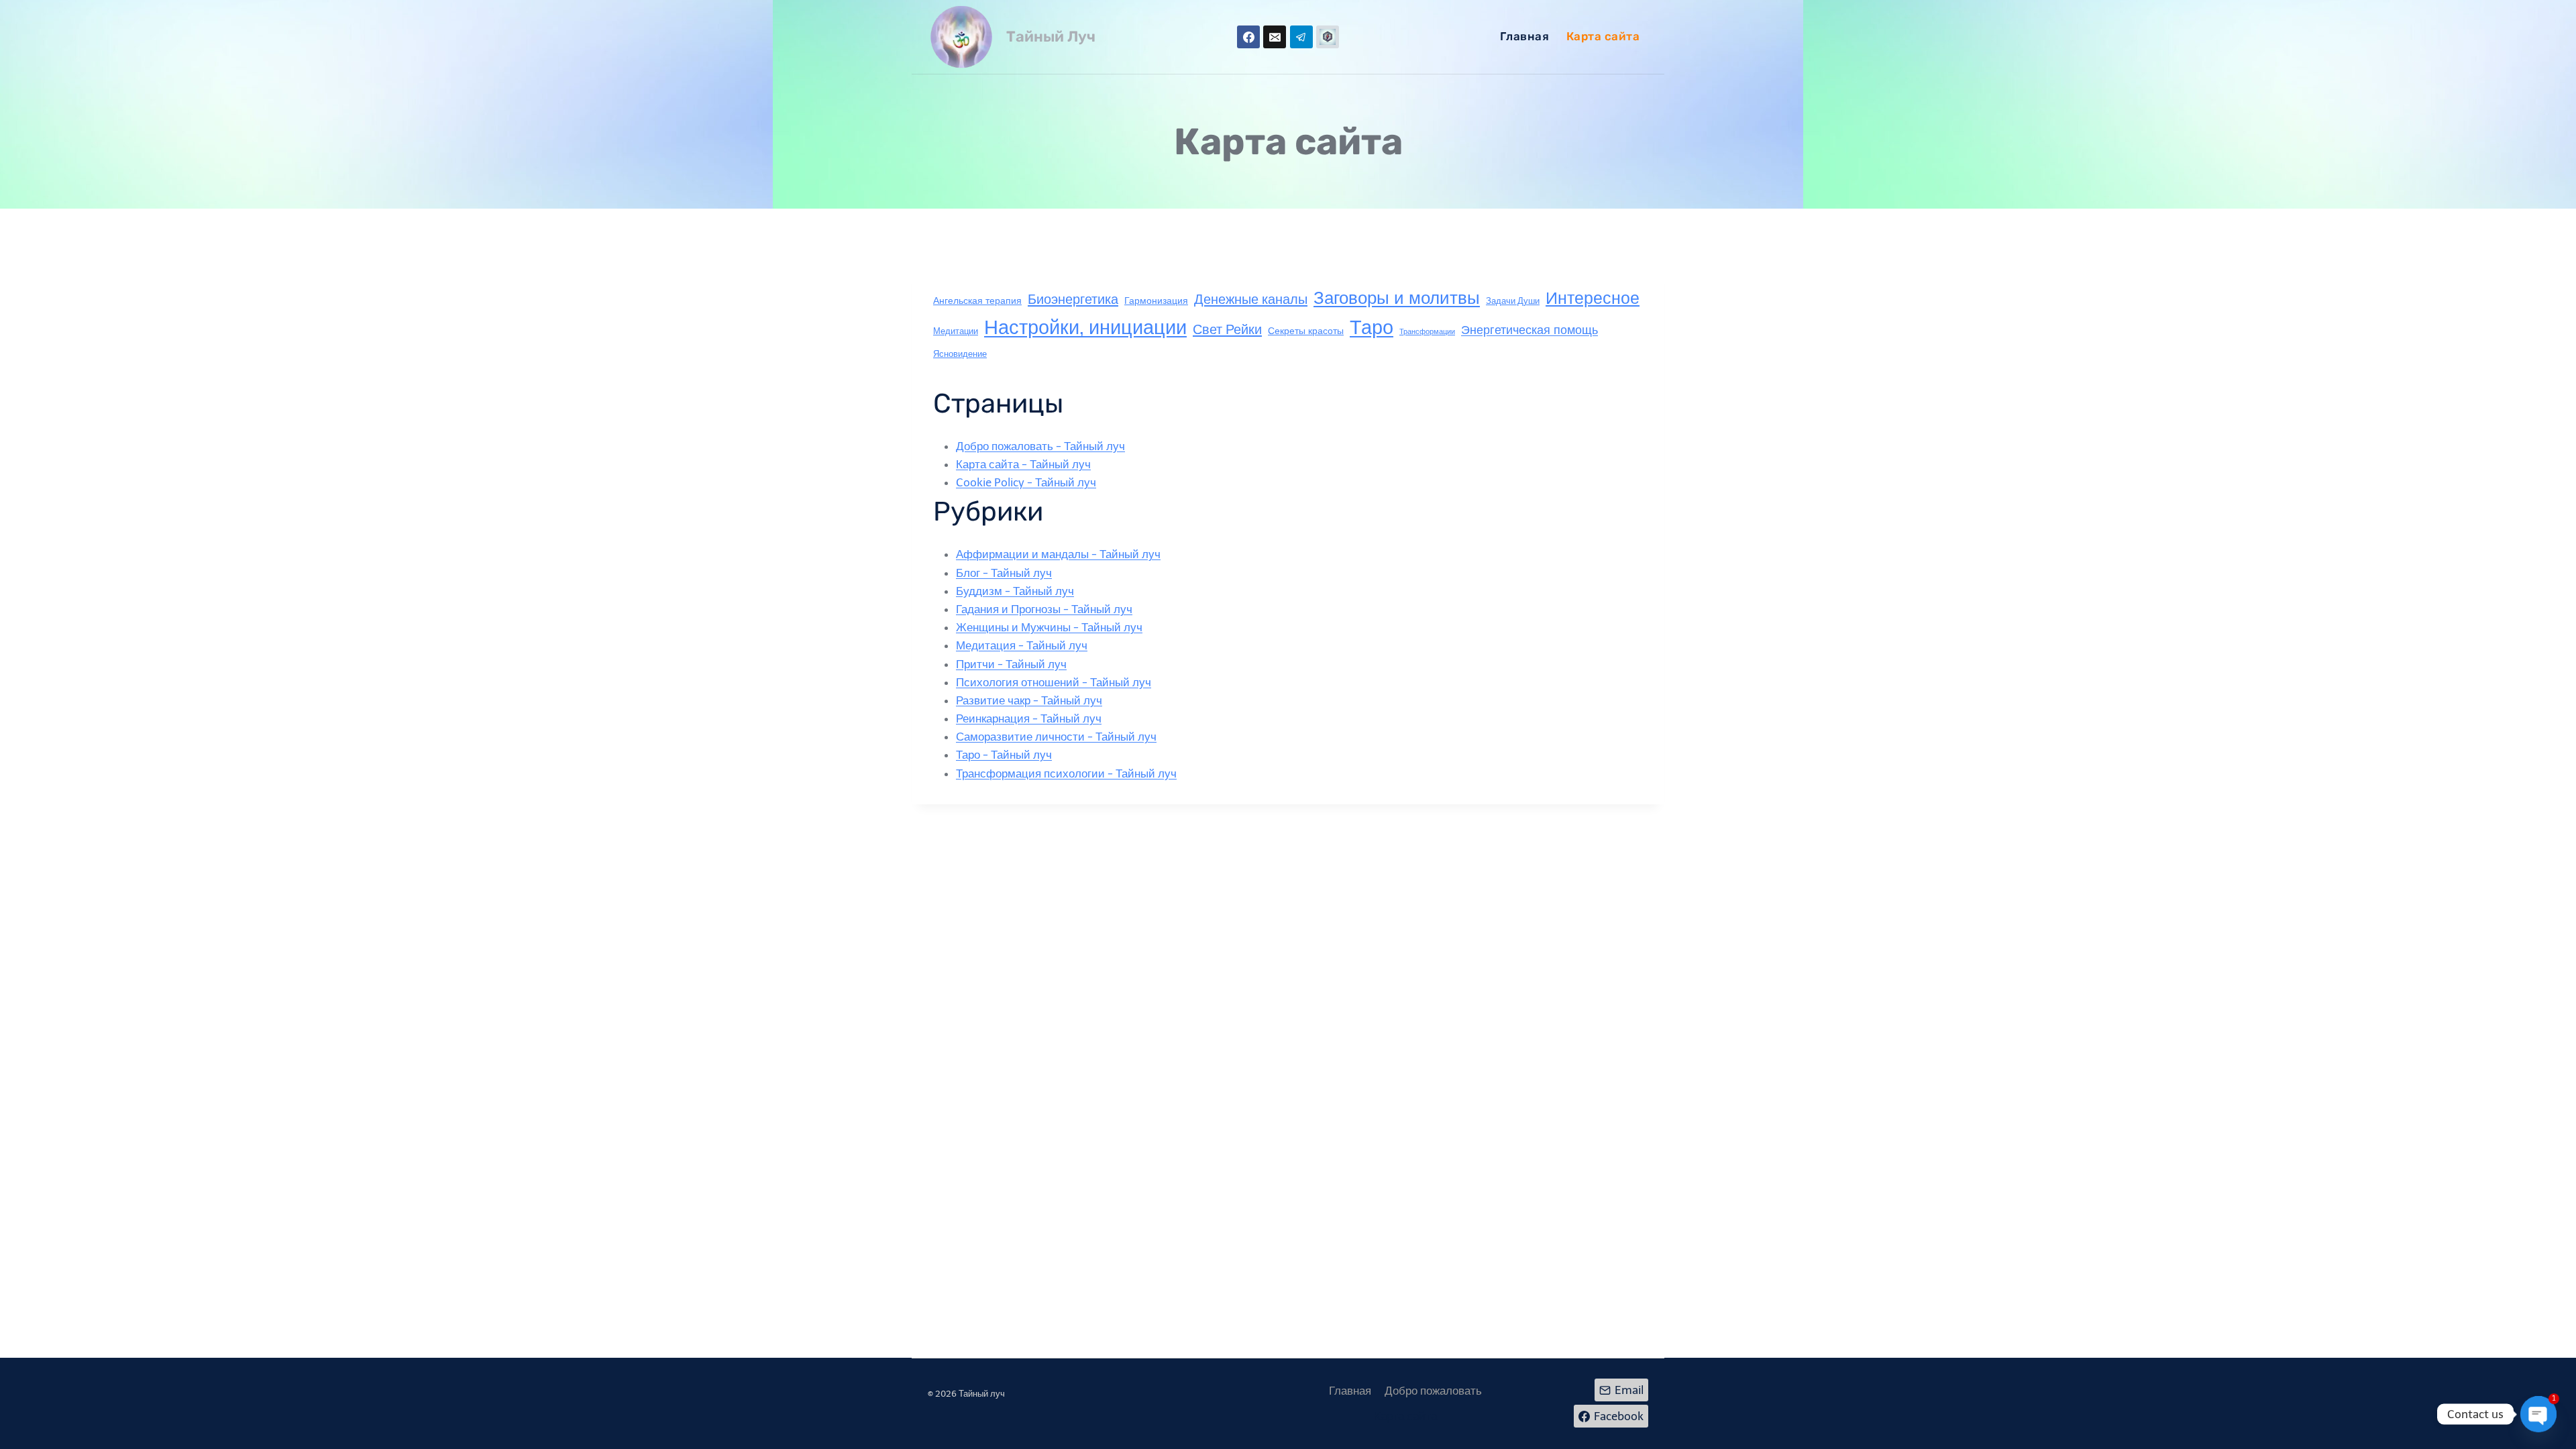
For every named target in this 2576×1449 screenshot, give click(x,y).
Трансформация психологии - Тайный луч (1066, 773)
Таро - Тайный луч (1004, 755)
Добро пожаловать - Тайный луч (1040, 446)
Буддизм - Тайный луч (1015, 591)
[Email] (1275, 37)
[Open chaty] (2538, 1414)
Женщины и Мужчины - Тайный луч (1049, 627)
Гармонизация (1156, 301)
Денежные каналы (1251, 299)
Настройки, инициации (1085, 328)
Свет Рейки (1227, 329)
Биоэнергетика (1073, 299)
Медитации (956, 331)
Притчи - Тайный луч (1011, 664)
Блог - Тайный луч (1004, 573)
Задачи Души (1513, 301)
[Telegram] (1301, 37)
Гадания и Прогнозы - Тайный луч (1044, 609)
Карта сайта (1603, 36)
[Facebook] (1248, 37)
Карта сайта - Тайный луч (1023, 464)
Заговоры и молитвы (1397, 298)
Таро (1372, 327)
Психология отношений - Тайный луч (1054, 682)
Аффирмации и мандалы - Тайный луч (1058, 554)
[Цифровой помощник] (1328, 37)
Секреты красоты (1306, 331)
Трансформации (1427, 332)
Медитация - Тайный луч (1022, 645)
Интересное (1593, 298)
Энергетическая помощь (1529, 330)
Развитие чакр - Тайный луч (1029, 700)
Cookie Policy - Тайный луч (1026, 482)
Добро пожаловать (1433, 1391)
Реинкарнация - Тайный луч (1029, 718)
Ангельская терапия (977, 301)
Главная (1525, 36)
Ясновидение (960, 354)
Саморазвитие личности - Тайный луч (1056, 737)
